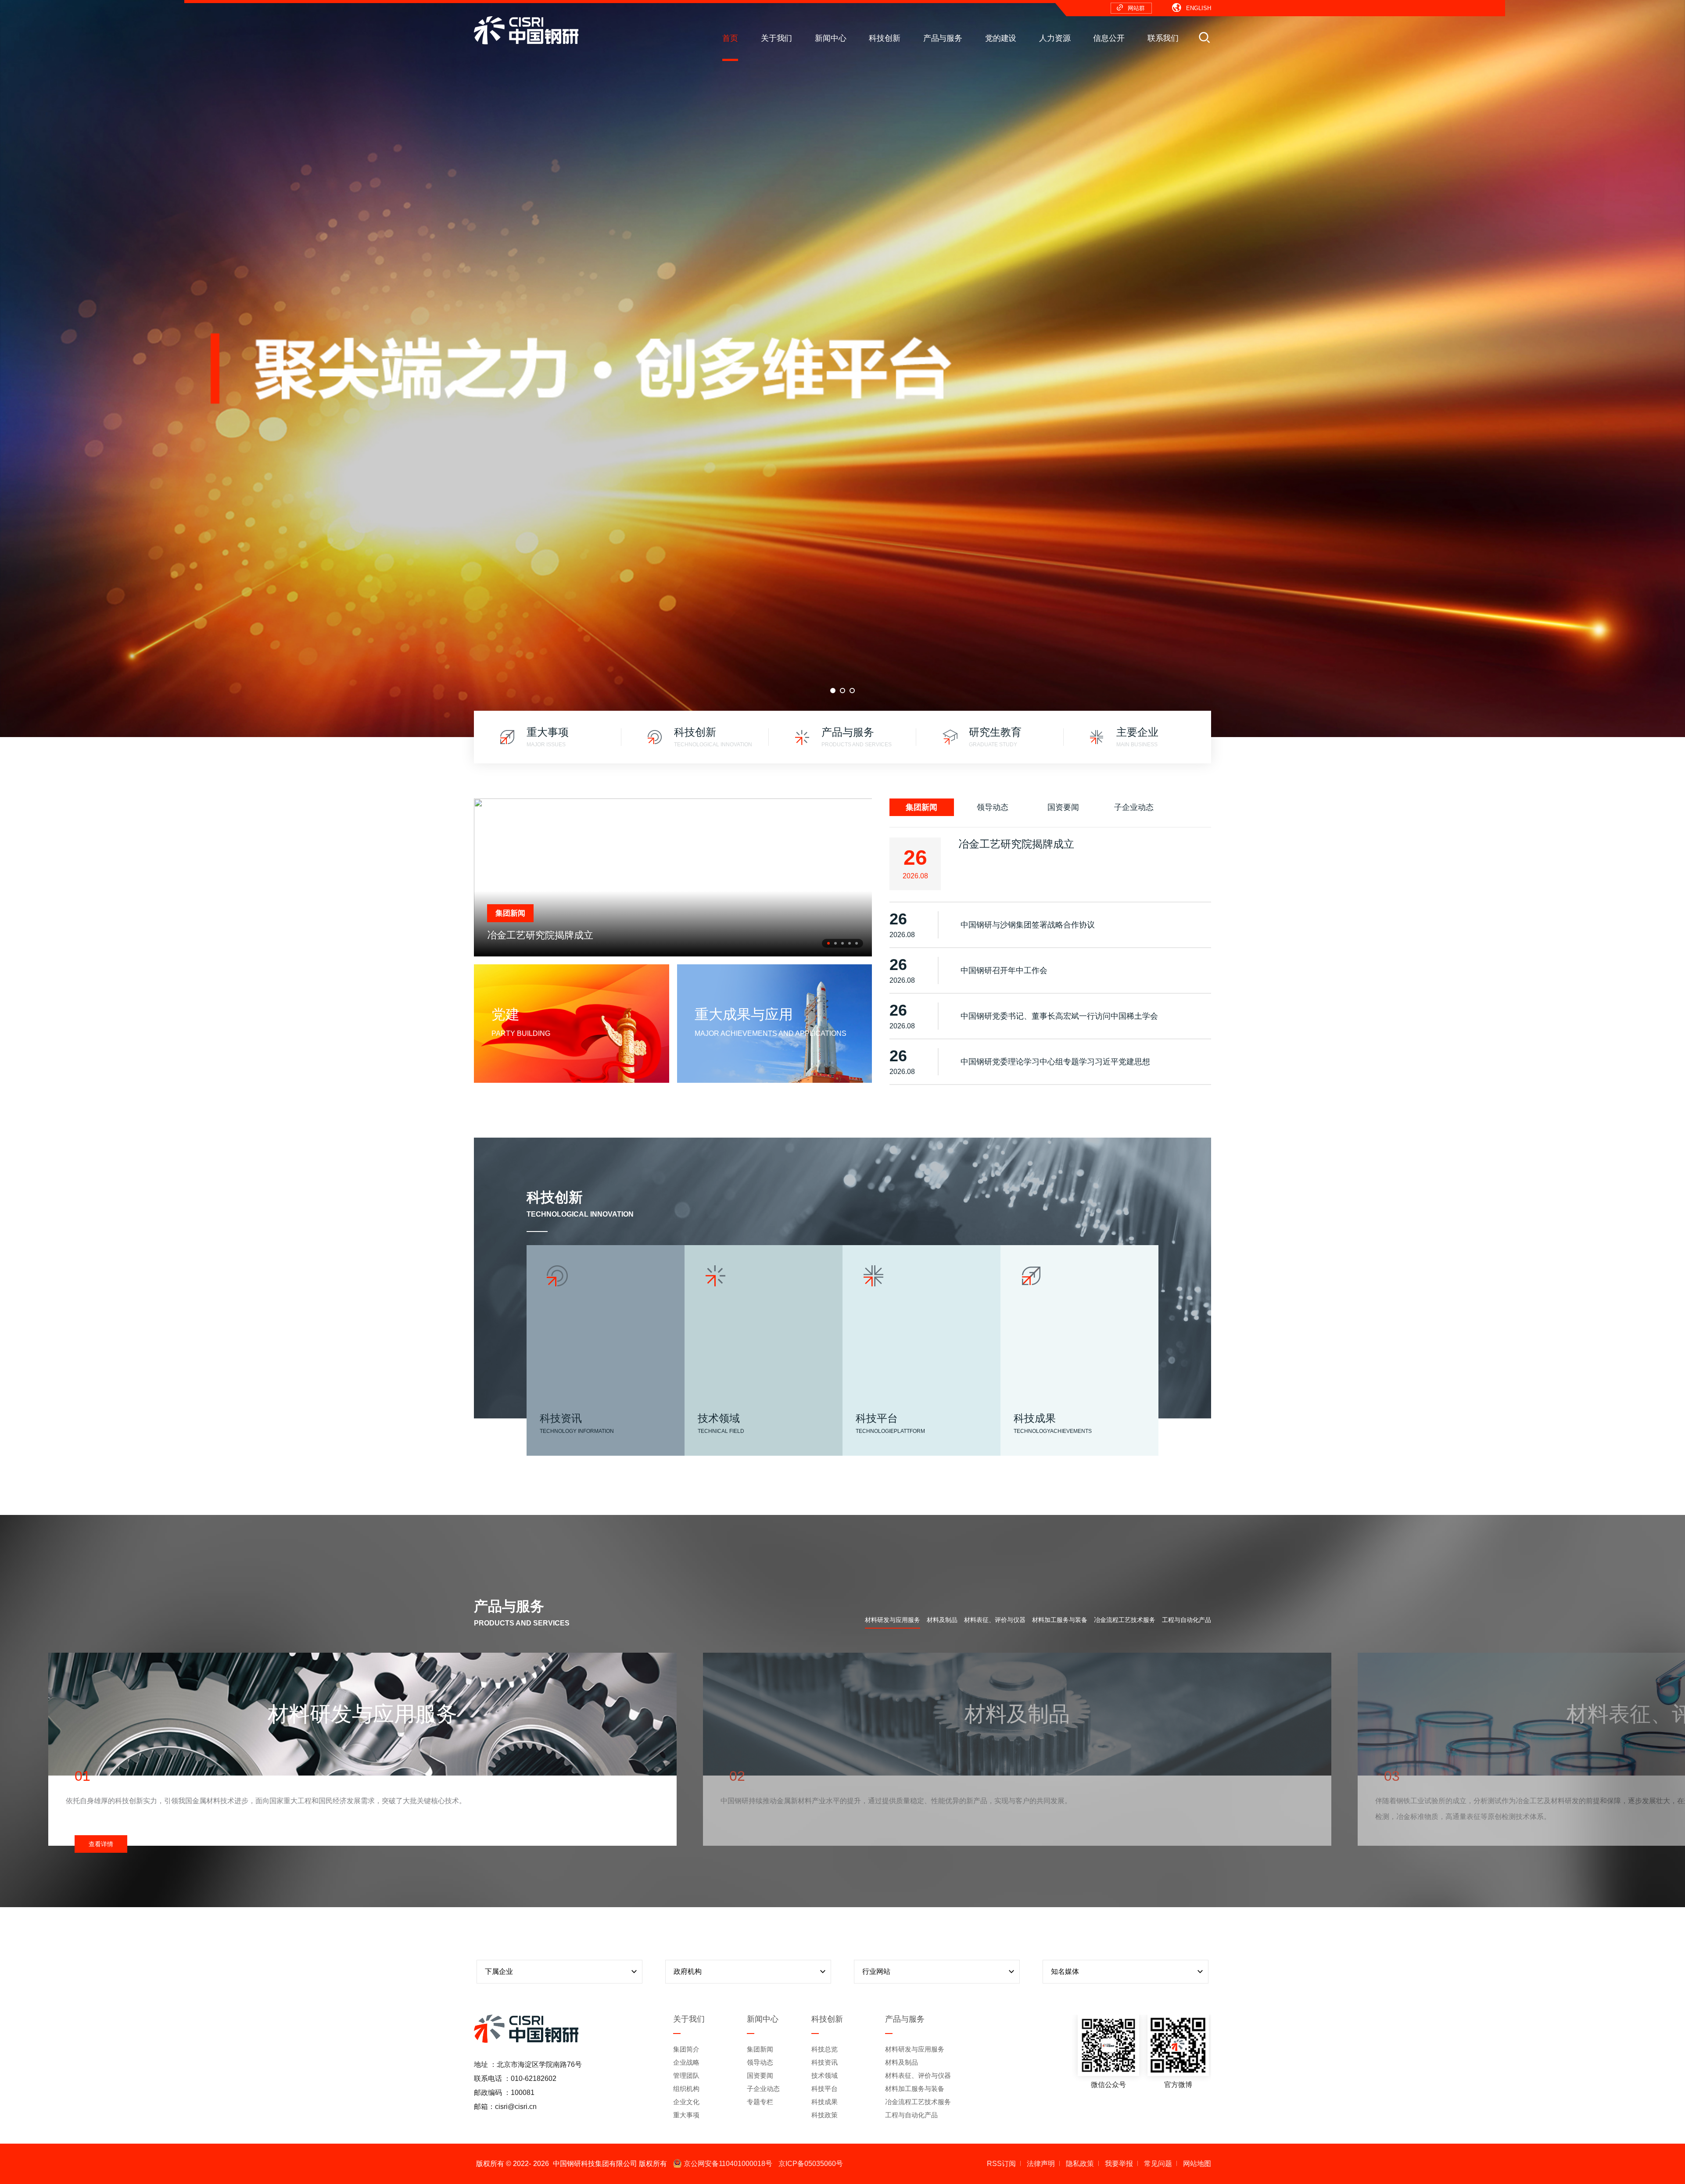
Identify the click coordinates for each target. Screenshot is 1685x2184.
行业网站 (876, 1971)
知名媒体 (1065, 1971)
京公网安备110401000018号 (728, 2164)
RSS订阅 (1001, 2164)
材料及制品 (942, 1620)
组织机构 (686, 2089)
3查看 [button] (852, 691)
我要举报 (1119, 2164)
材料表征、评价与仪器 (995, 1620)
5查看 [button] (857, 943)
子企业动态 (1134, 807)
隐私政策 (1080, 2164)
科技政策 (825, 2115)
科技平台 (825, 2089)
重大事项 (686, 2115)
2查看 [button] (842, 691)
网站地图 (1197, 2164)
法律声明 (1041, 2164)
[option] (842, 369)
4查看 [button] (850, 943)
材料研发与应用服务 (893, 1620)
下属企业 (499, 1971)
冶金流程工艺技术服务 (1125, 1620)
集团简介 (686, 2049)
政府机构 (688, 1971)
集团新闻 (921, 807)
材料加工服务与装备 (1060, 1620)
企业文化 (686, 2102)
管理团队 (686, 2075)
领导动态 (993, 807)
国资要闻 (1063, 807)
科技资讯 (825, 2062)
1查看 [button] (833, 691)
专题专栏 (760, 2102)
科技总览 (825, 2049)
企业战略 (686, 2062)
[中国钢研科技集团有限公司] (526, 30)
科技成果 (825, 2102)
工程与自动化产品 (1187, 1620)
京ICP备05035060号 (811, 2164)
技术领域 (825, 2075)
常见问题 (1158, 2164)
